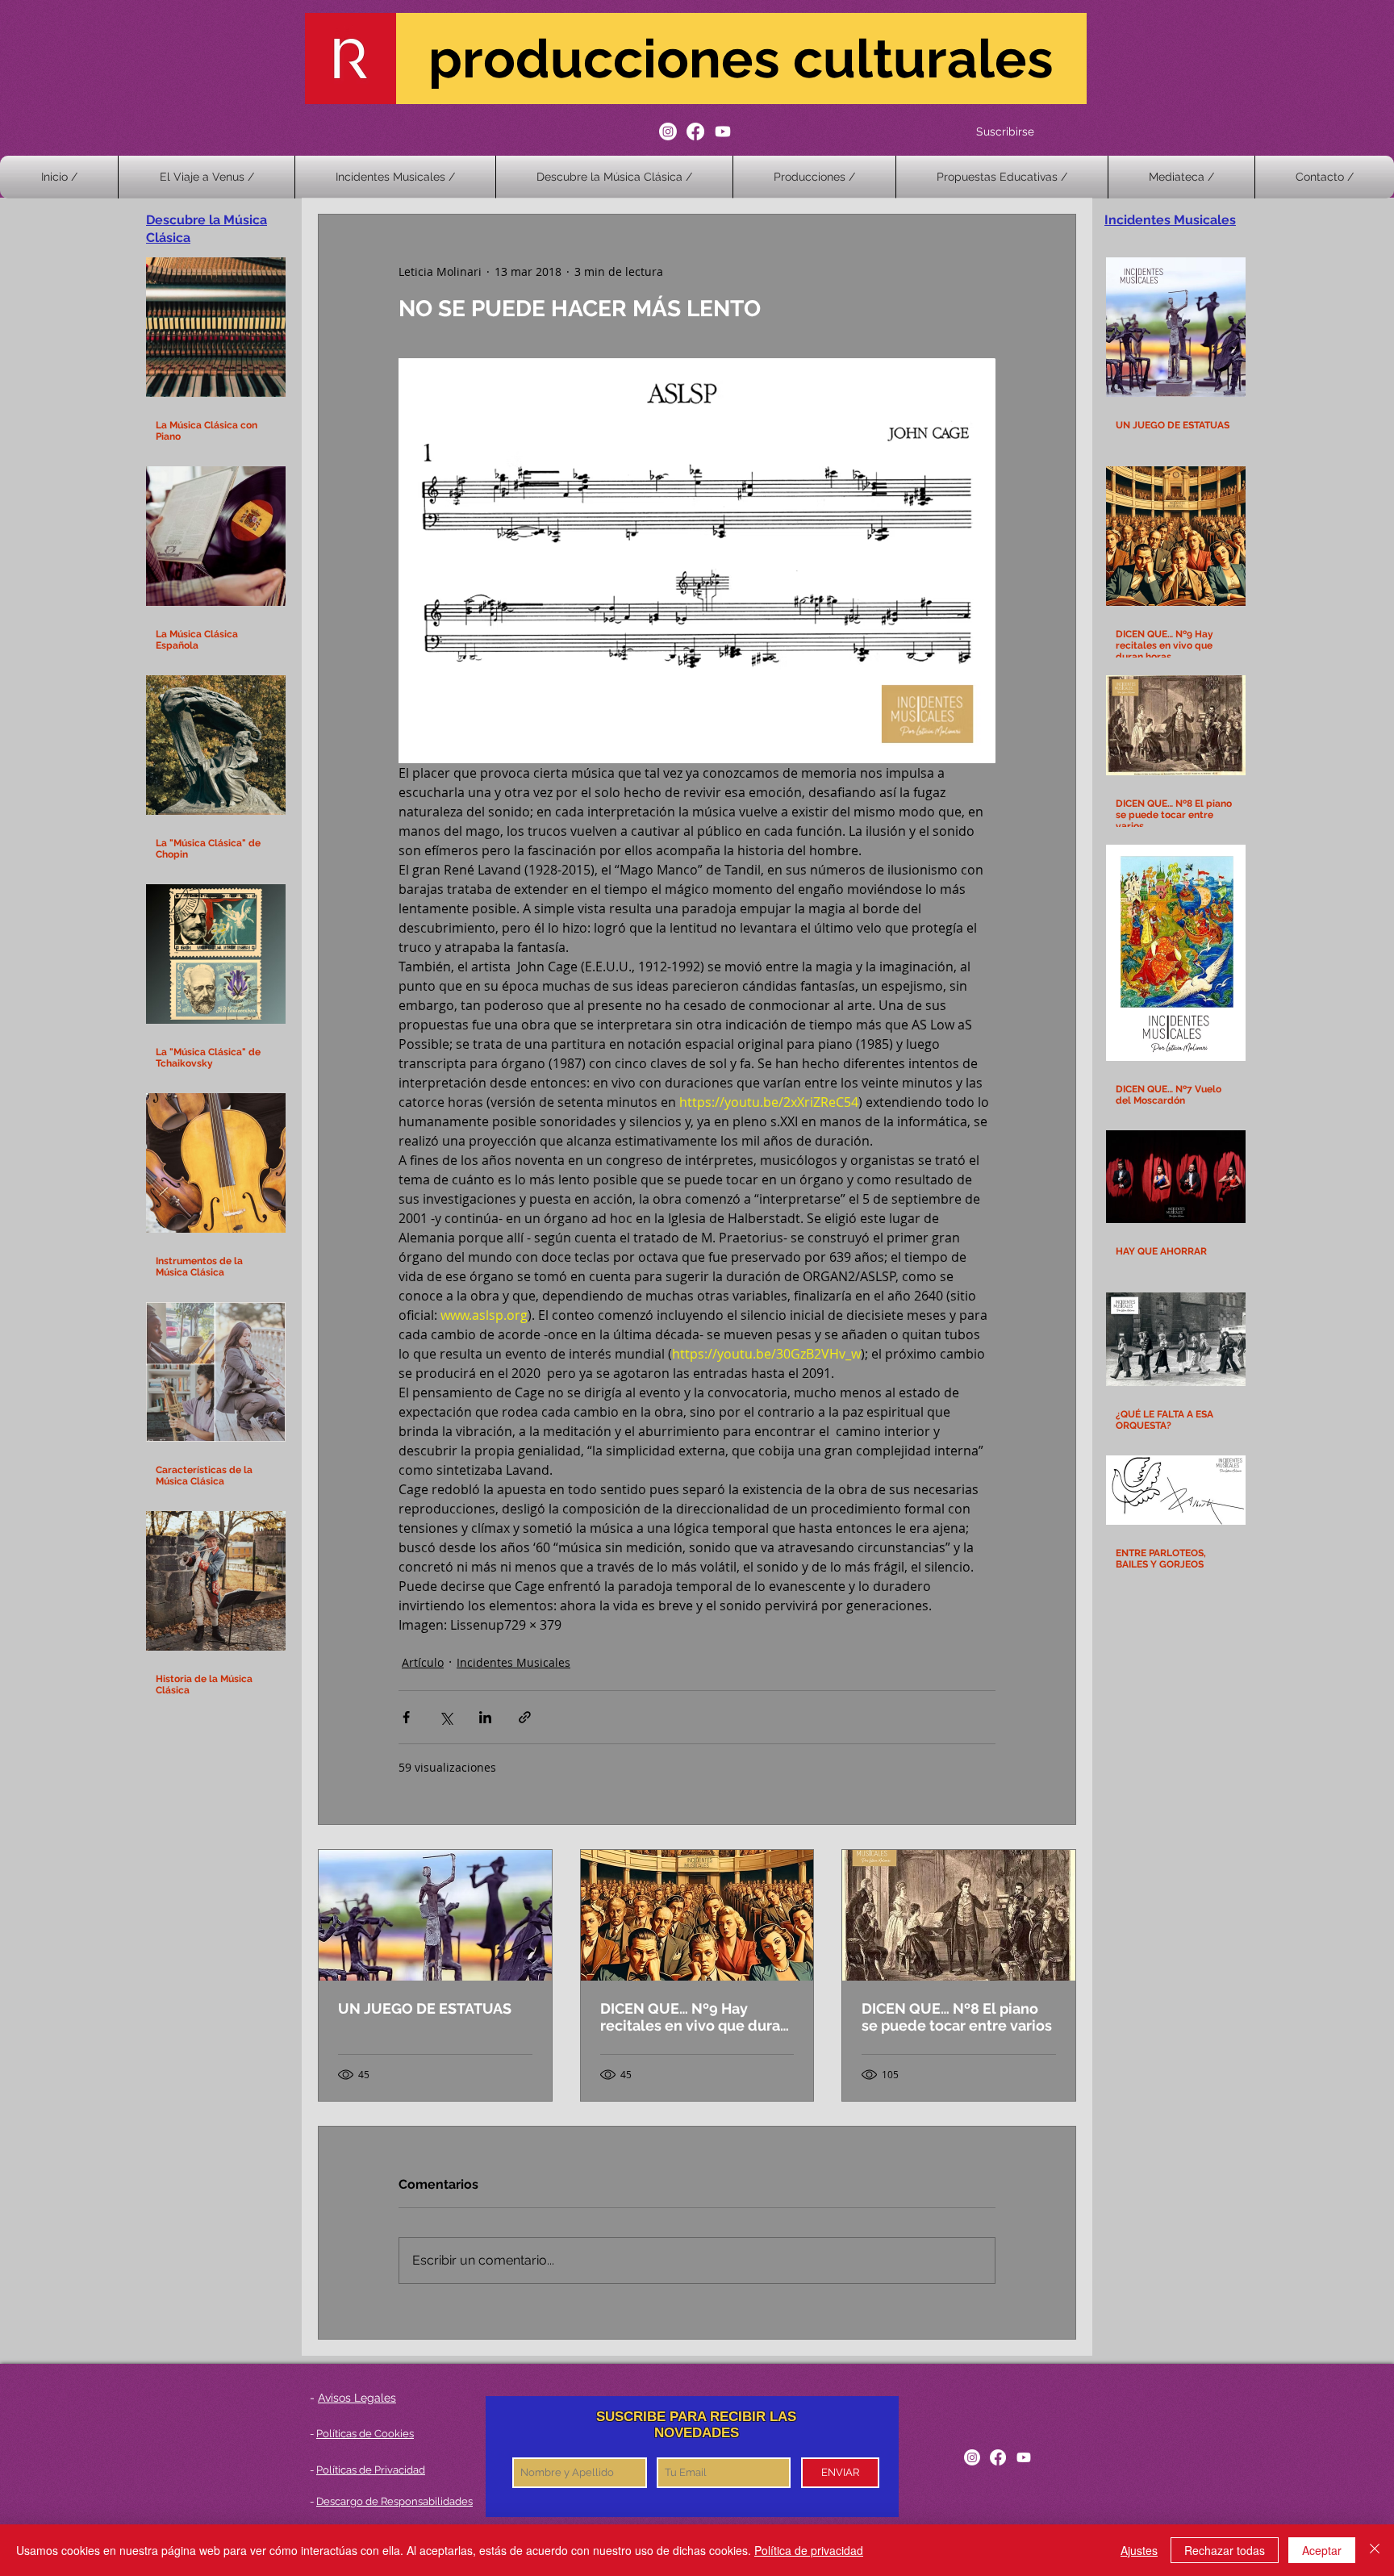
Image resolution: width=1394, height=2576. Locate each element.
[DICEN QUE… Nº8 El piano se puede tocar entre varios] (959, 1915)
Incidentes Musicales (513, 1662)
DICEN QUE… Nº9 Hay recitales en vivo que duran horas (695, 2017)
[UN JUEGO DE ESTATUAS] (435, 1915)
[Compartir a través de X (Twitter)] (446, 1717)
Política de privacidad (809, 2550)
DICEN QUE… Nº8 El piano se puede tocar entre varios (957, 2017)
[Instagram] (668, 132)
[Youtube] (723, 132)
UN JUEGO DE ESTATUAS (425, 2008)
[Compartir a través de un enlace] (525, 1717)
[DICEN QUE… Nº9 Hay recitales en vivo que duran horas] (697, 1915)
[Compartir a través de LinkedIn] (485, 1717)
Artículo (423, 1662)
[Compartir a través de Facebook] (406, 1717)
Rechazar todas (1225, 2550)
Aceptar (1322, 2550)
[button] (814, 177)
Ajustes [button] (1139, 2550)
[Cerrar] (1375, 2550)
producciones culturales (741, 58)
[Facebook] (695, 132)
